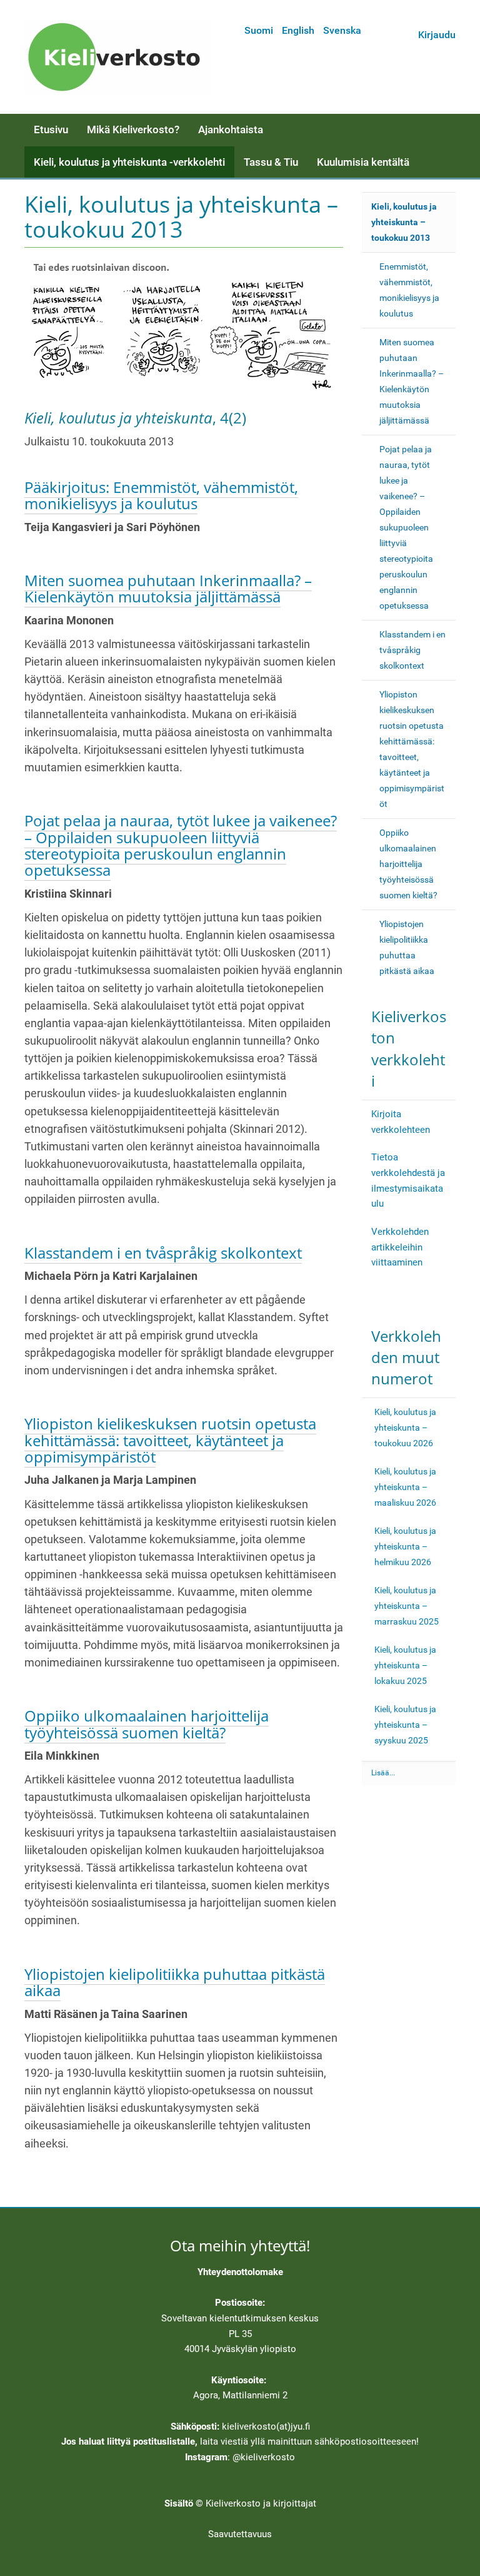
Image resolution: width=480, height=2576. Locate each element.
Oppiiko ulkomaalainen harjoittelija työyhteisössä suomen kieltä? (147, 1724)
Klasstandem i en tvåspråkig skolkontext (163, 1253)
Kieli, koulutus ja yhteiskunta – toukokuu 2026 (405, 1427)
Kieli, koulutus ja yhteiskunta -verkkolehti (129, 162)
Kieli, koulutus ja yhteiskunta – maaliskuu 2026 (405, 1487)
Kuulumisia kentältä (363, 162)
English (298, 30)
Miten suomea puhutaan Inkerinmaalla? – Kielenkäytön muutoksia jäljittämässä (168, 588)
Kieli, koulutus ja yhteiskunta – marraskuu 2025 (407, 1606)
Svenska (342, 30)
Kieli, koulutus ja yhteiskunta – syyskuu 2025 (405, 1725)
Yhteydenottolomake (240, 2272)
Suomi (259, 30)
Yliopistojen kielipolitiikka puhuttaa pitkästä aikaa (175, 1982)
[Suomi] (118, 57)
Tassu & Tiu (271, 162)
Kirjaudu (437, 35)
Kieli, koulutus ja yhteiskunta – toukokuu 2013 (404, 222)
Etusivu (51, 129)
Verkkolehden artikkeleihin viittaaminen (400, 1247)
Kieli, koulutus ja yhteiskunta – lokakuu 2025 (405, 1665)
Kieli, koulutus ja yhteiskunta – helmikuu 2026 (405, 1546)
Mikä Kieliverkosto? (133, 129)
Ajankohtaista (231, 129)
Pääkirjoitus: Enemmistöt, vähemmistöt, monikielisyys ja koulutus (161, 495)
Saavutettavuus (240, 2534)
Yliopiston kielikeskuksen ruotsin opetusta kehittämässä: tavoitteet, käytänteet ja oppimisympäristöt (170, 1440)
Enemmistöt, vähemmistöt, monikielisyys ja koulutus (409, 290)
